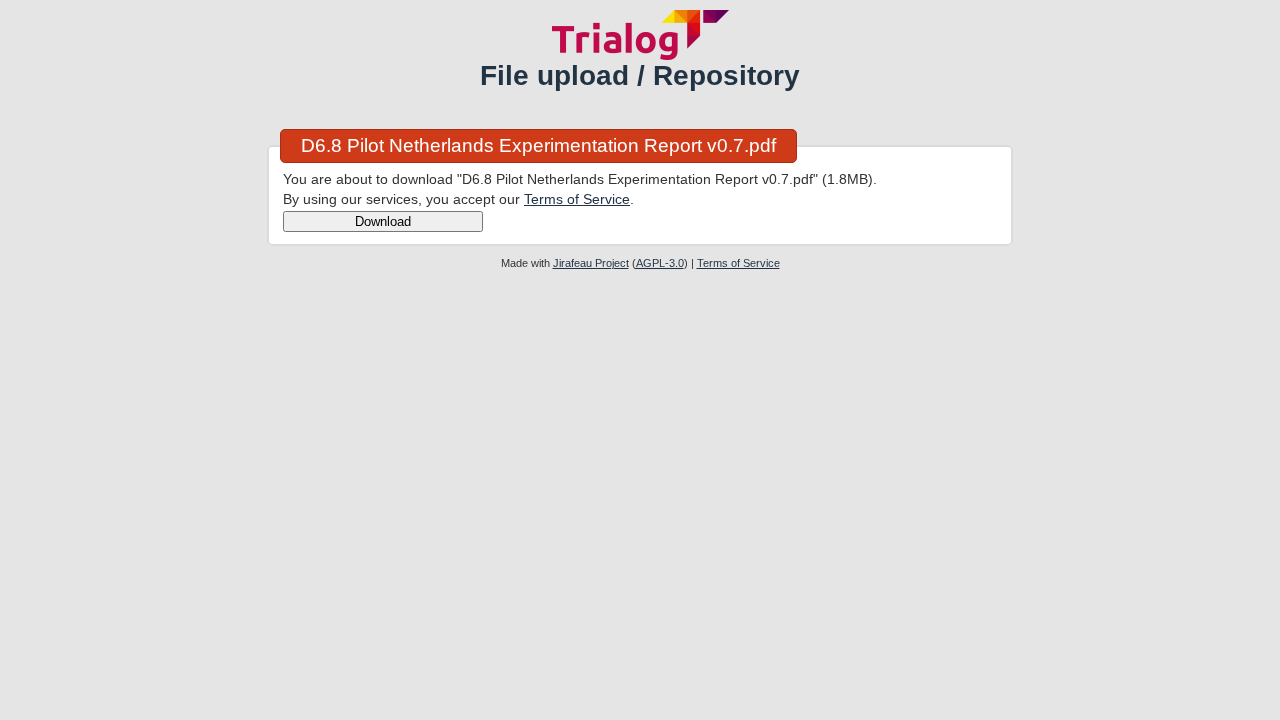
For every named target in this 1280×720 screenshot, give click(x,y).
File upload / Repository (640, 75)
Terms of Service (577, 199)
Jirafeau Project (591, 263)
